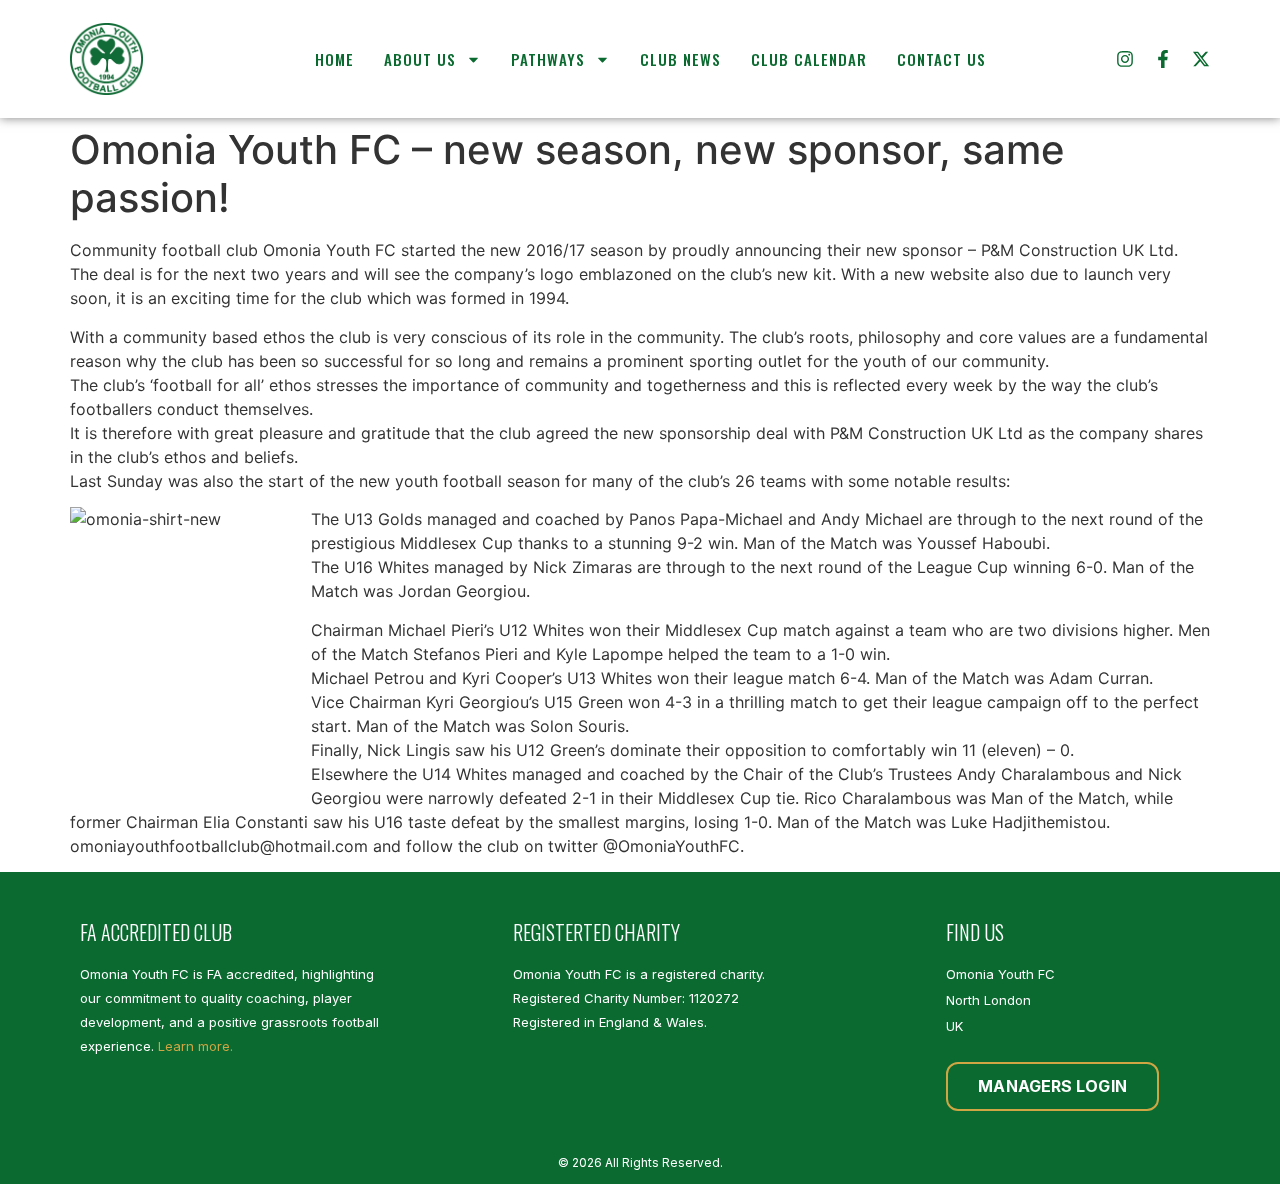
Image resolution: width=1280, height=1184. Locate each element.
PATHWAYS (548, 59)
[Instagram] (1125, 59)
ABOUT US (420, 59)
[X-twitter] (1201, 59)
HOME (334, 59)
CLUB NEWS (680, 59)
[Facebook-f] (1163, 59)
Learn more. (195, 1046)
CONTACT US (941, 59)
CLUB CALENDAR (809, 59)
